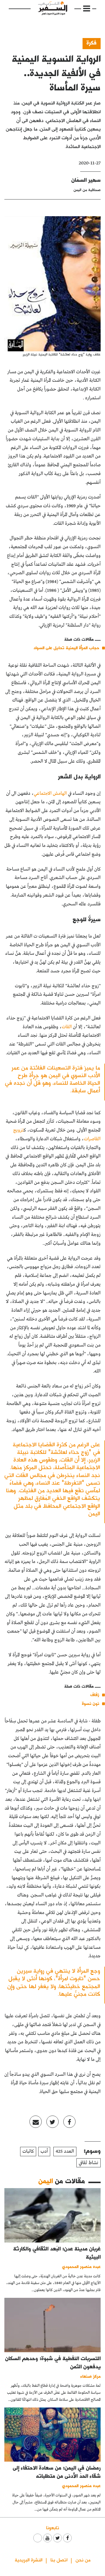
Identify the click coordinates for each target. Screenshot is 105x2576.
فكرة (92, 43)
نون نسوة (91, 1703)
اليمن (46, 2181)
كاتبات (28, 2151)
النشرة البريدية (29, 2559)
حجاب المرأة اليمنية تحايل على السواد (66, 648)
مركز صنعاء (91, 2376)
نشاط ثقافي (89, 2163)
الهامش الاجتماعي (50, 793)
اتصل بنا (59, 2559)
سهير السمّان (86, 180)
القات (67, 1027)
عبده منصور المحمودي (81, 2266)
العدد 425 (65, 2151)
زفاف (95, 1694)
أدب (44, 2151)
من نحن (83, 2559)
